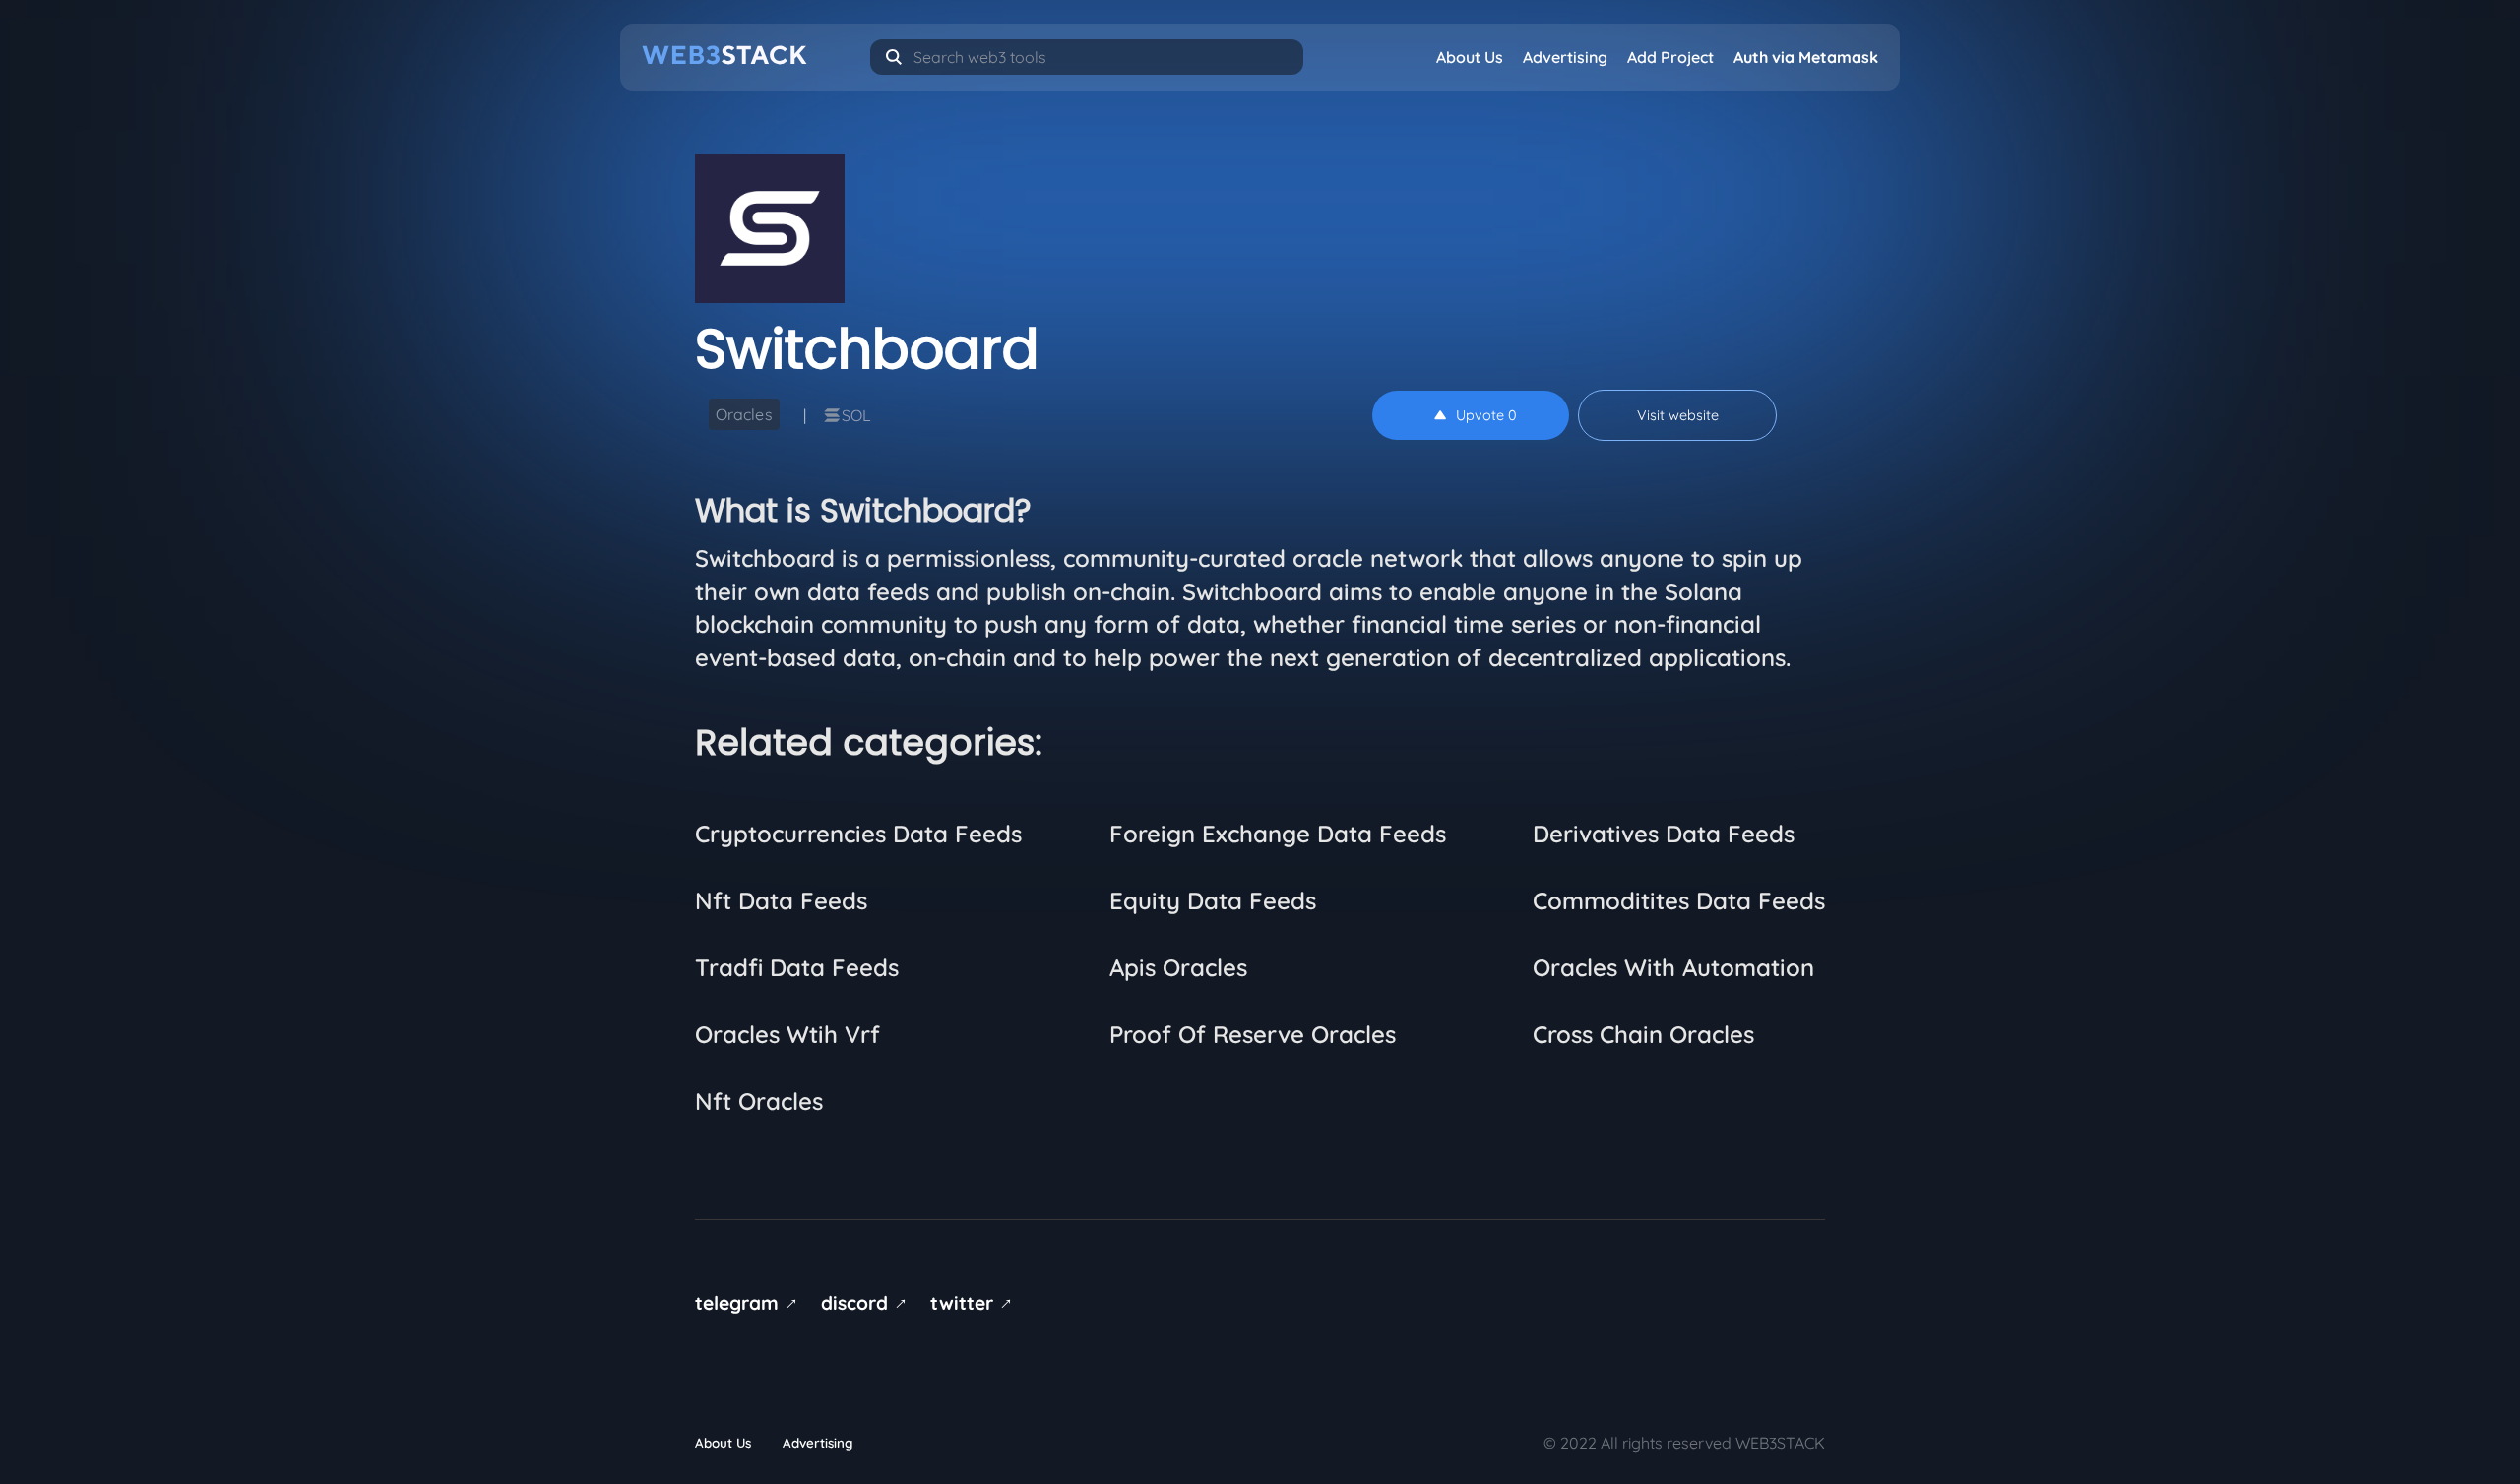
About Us (1470, 57)
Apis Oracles (1178, 967)
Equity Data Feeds (1213, 900)
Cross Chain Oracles (1643, 1034)
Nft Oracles (759, 1101)
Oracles (744, 414)
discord (867, 1303)
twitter (975, 1303)
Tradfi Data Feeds (797, 967)
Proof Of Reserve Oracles (1253, 1034)
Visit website (1678, 415)
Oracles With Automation (1673, 967)
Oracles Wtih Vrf (787, 1034)
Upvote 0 (1486, 415)
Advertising (1565, 57)
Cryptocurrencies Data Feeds (858, 834)
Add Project (1670, 57)
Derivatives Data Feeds (1664, 834)
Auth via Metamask (1806, 57)
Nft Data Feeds (781, 900)
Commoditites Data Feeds (1679, 900)
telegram (750, 1303)
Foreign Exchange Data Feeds (1278, 834)
